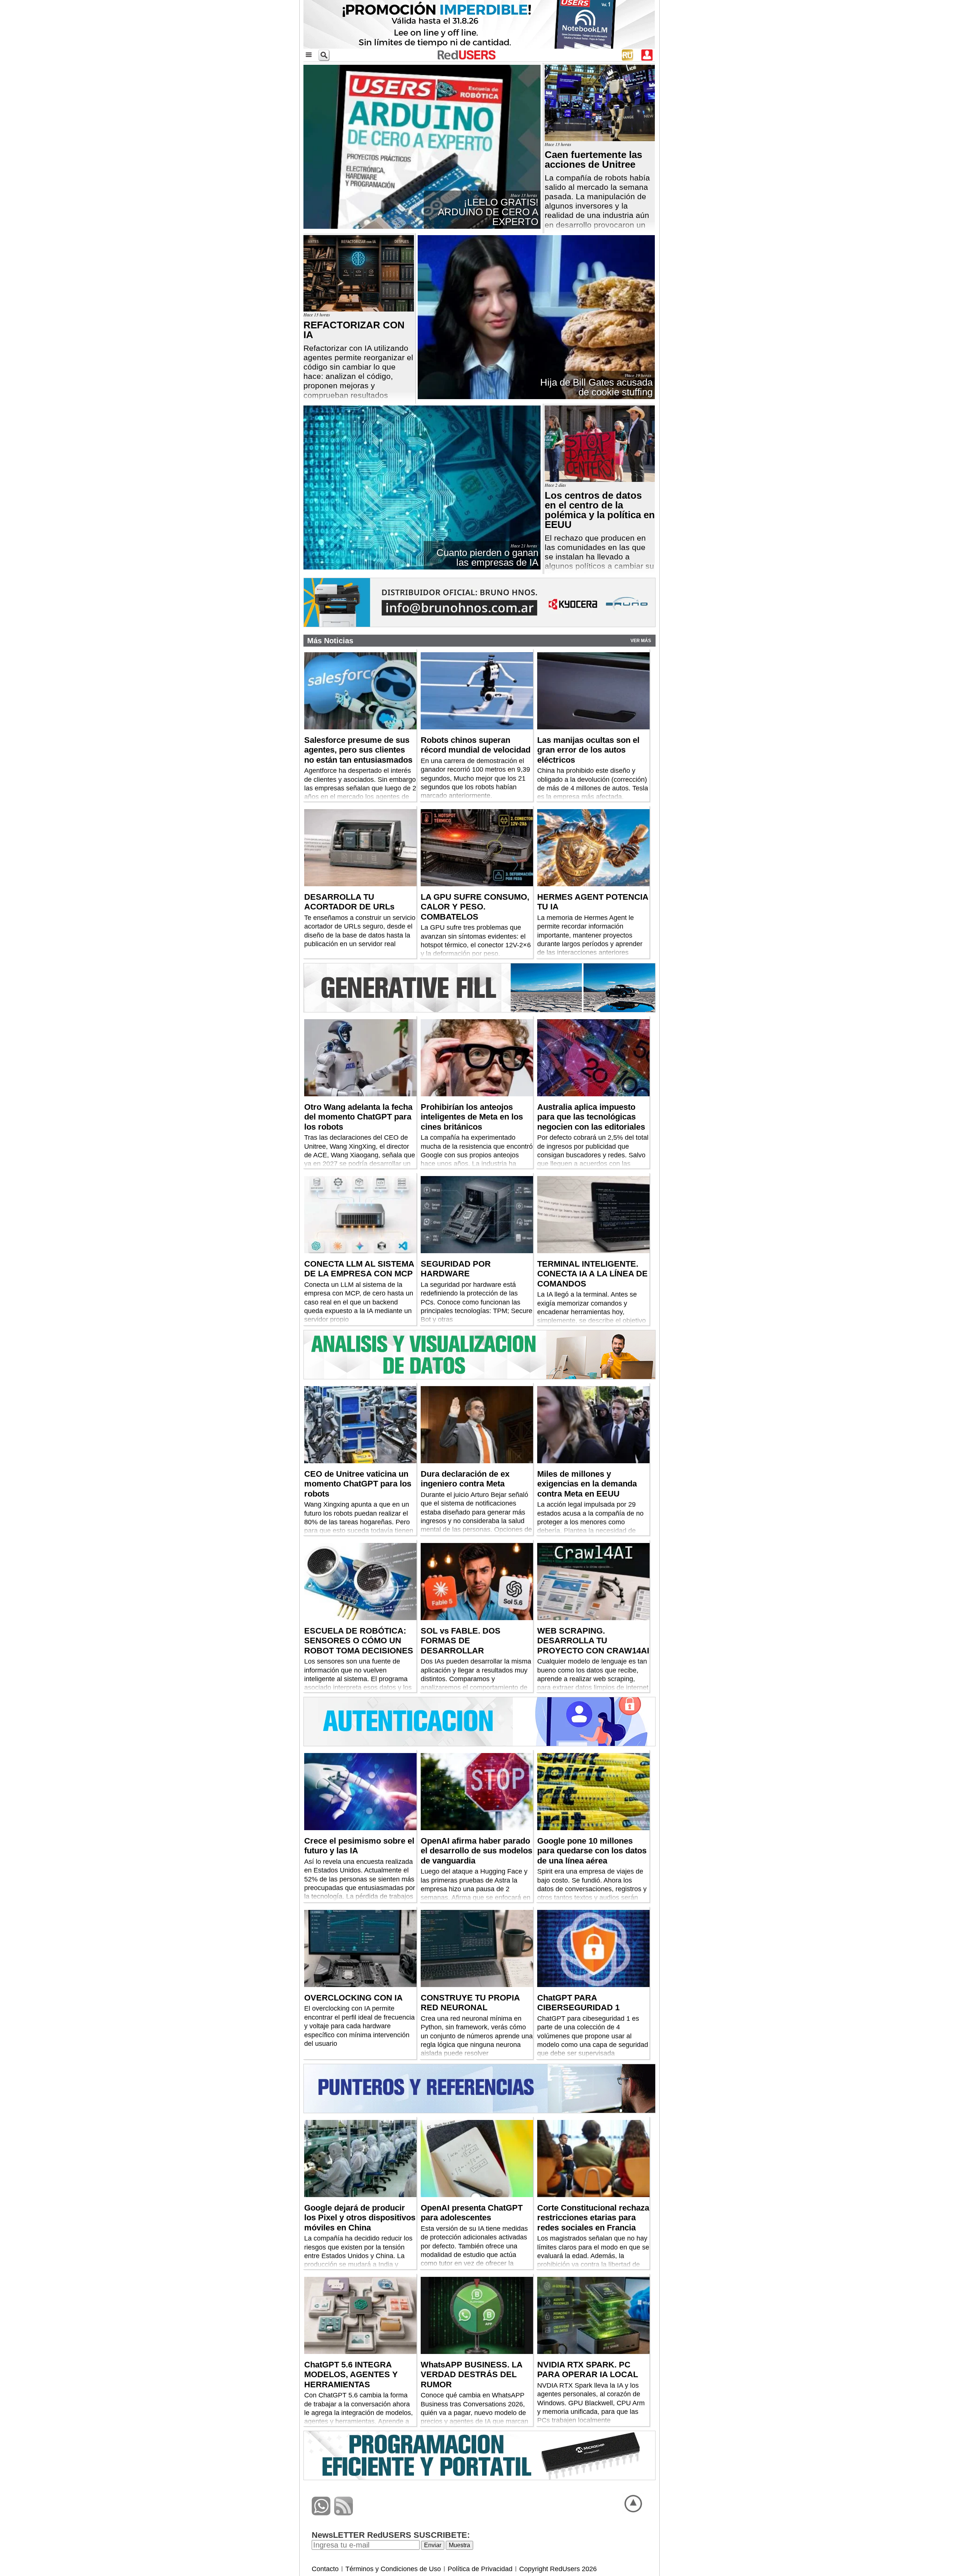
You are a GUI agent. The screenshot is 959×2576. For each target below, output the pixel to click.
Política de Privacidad (480, 2569)
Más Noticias (330, 641)
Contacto (325, 2569)
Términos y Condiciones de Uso (393, 2569)
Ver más (641, 641)
